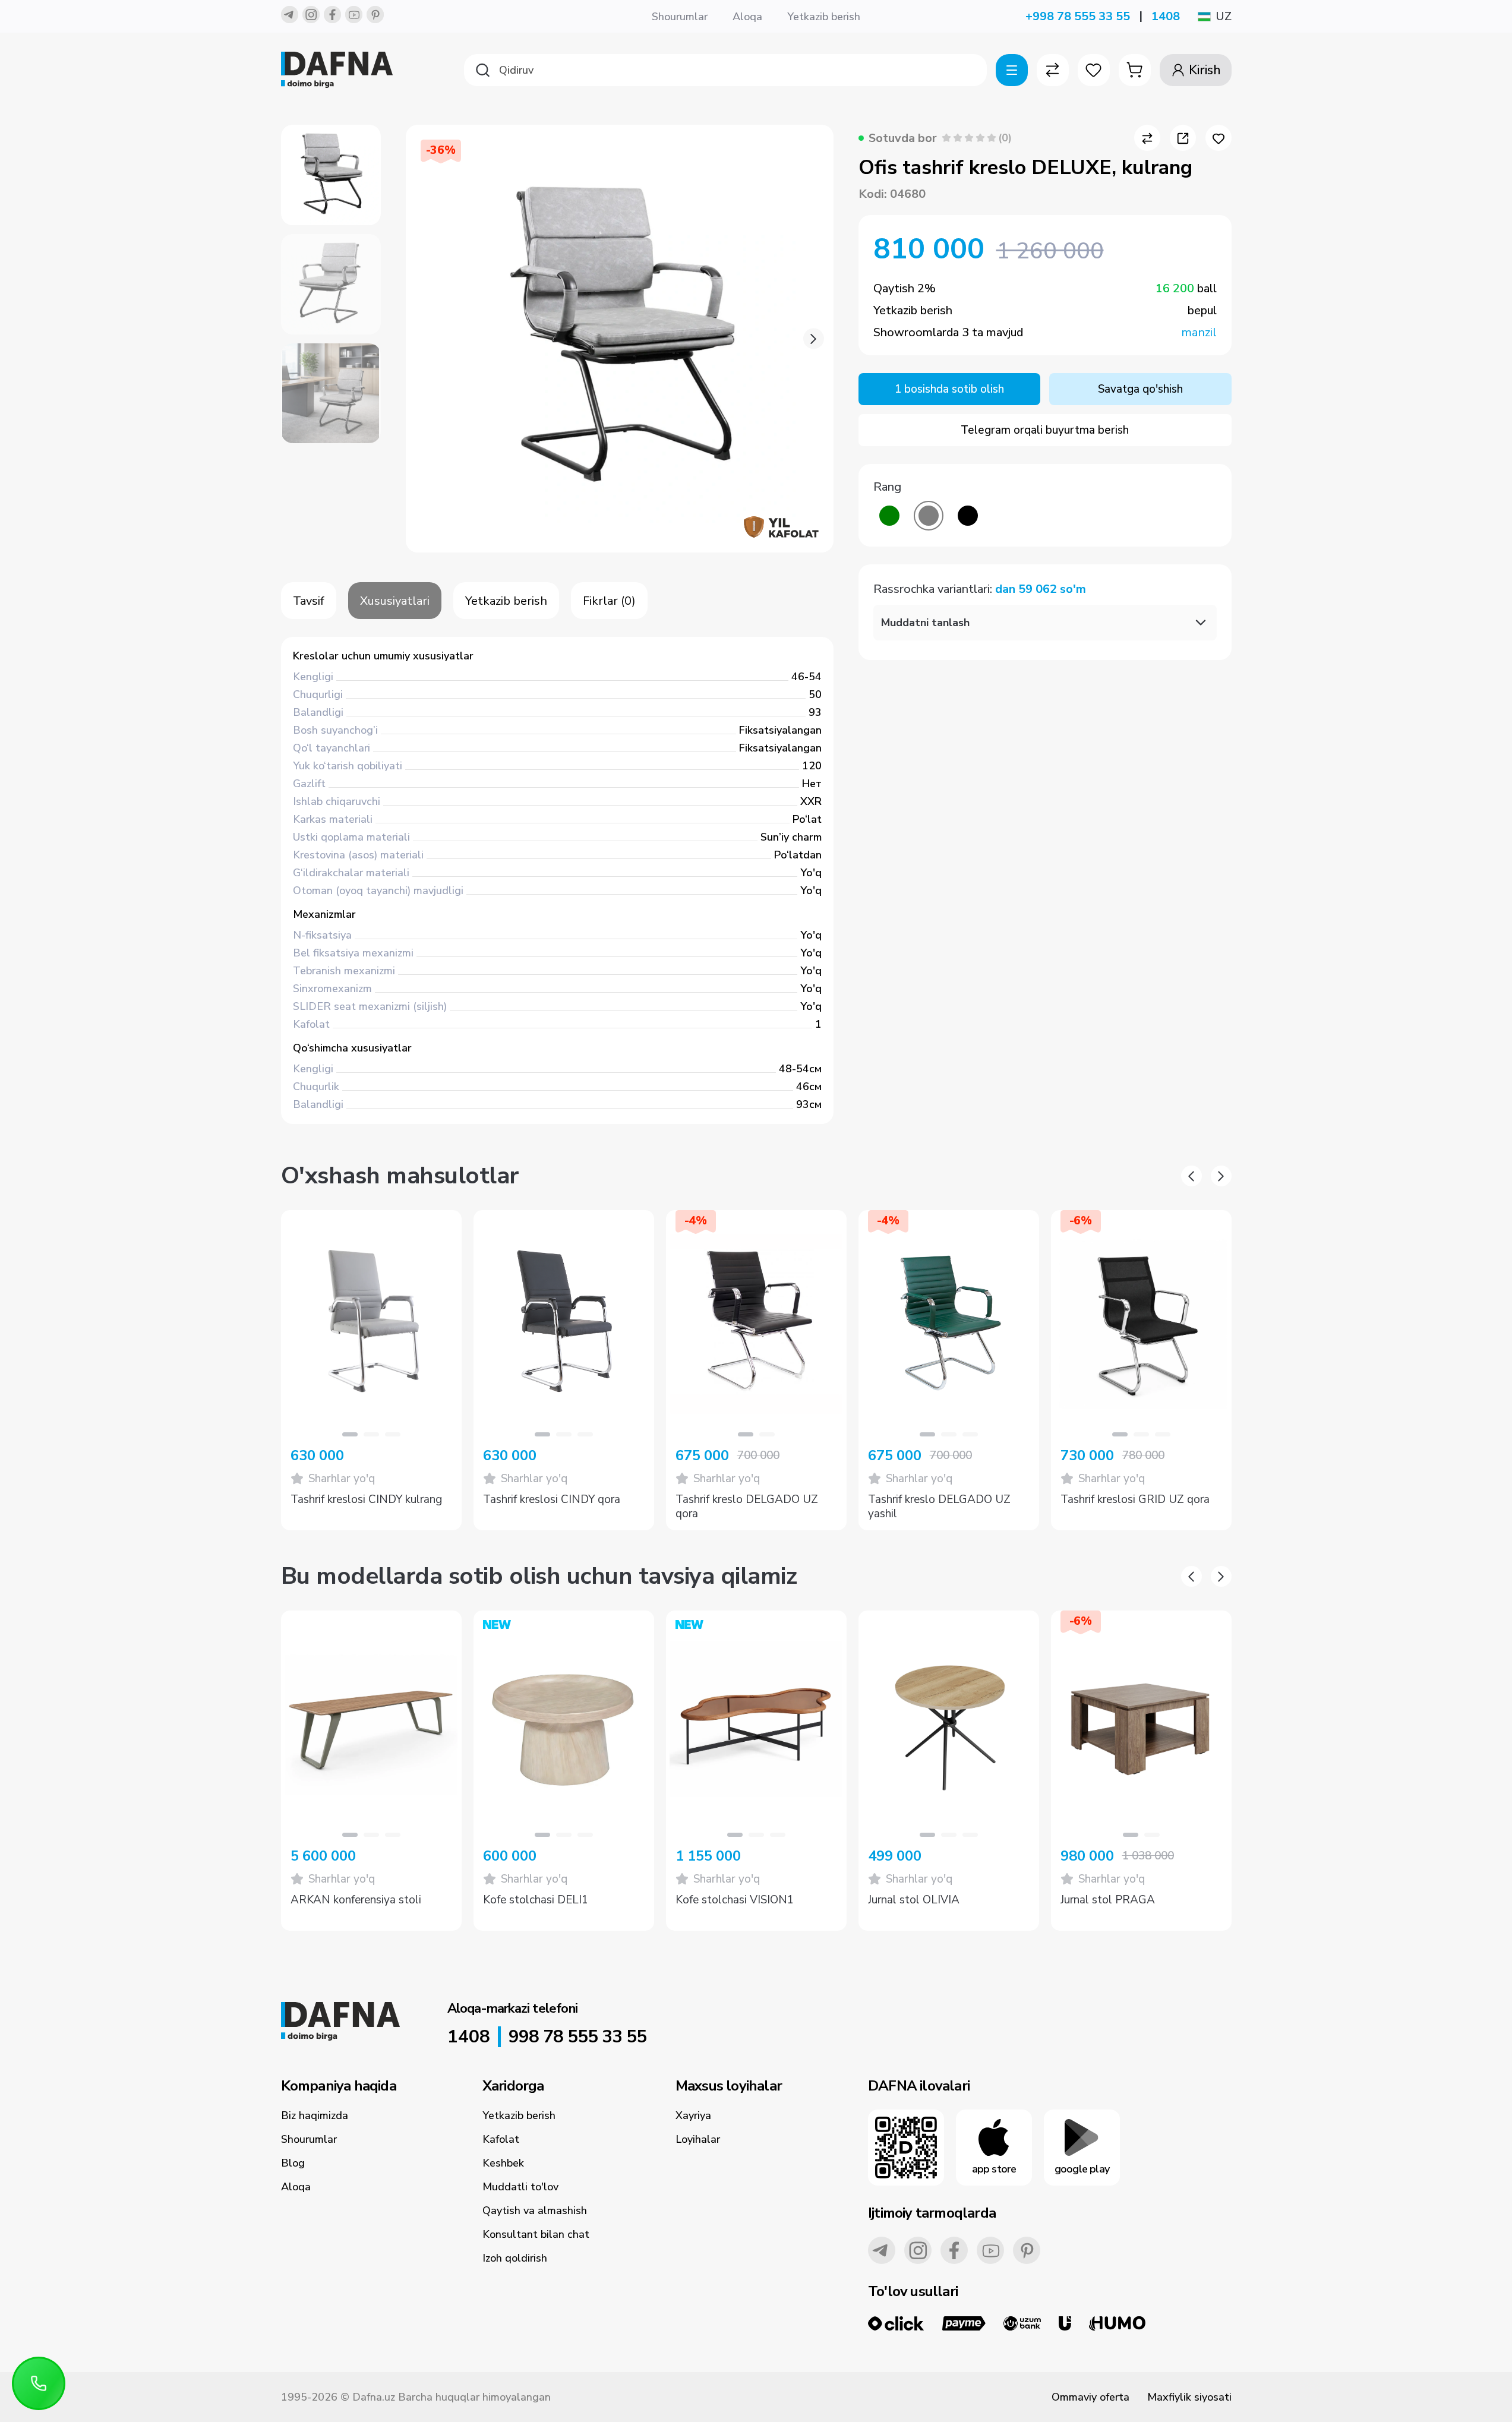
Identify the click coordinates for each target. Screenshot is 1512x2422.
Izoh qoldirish (515, 2258)
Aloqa (747, 17)
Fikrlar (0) (609, 601)
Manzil (1199, 332)
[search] (725, 70)
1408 (1166, 16)
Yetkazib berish (824, 17)
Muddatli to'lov (520, 2187)
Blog (293, 2163)
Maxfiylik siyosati (1189, 2397)
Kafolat (501, 2139)
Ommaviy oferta (1090, 2397)
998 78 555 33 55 (577, 2037)
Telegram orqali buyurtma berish (1045, 430)
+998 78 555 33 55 (1078, 16)
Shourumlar (680, 17)
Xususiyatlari (395, 601)
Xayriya (693, 2115)
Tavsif (309, 601)
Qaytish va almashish (535, 2211)
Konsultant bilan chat (536, 2234)
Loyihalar (698, 2139)
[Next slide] (814, 339)
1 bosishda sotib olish (949, 389)
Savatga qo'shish (1140, 389)
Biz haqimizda (315, 2115)
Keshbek (503, 2163)
